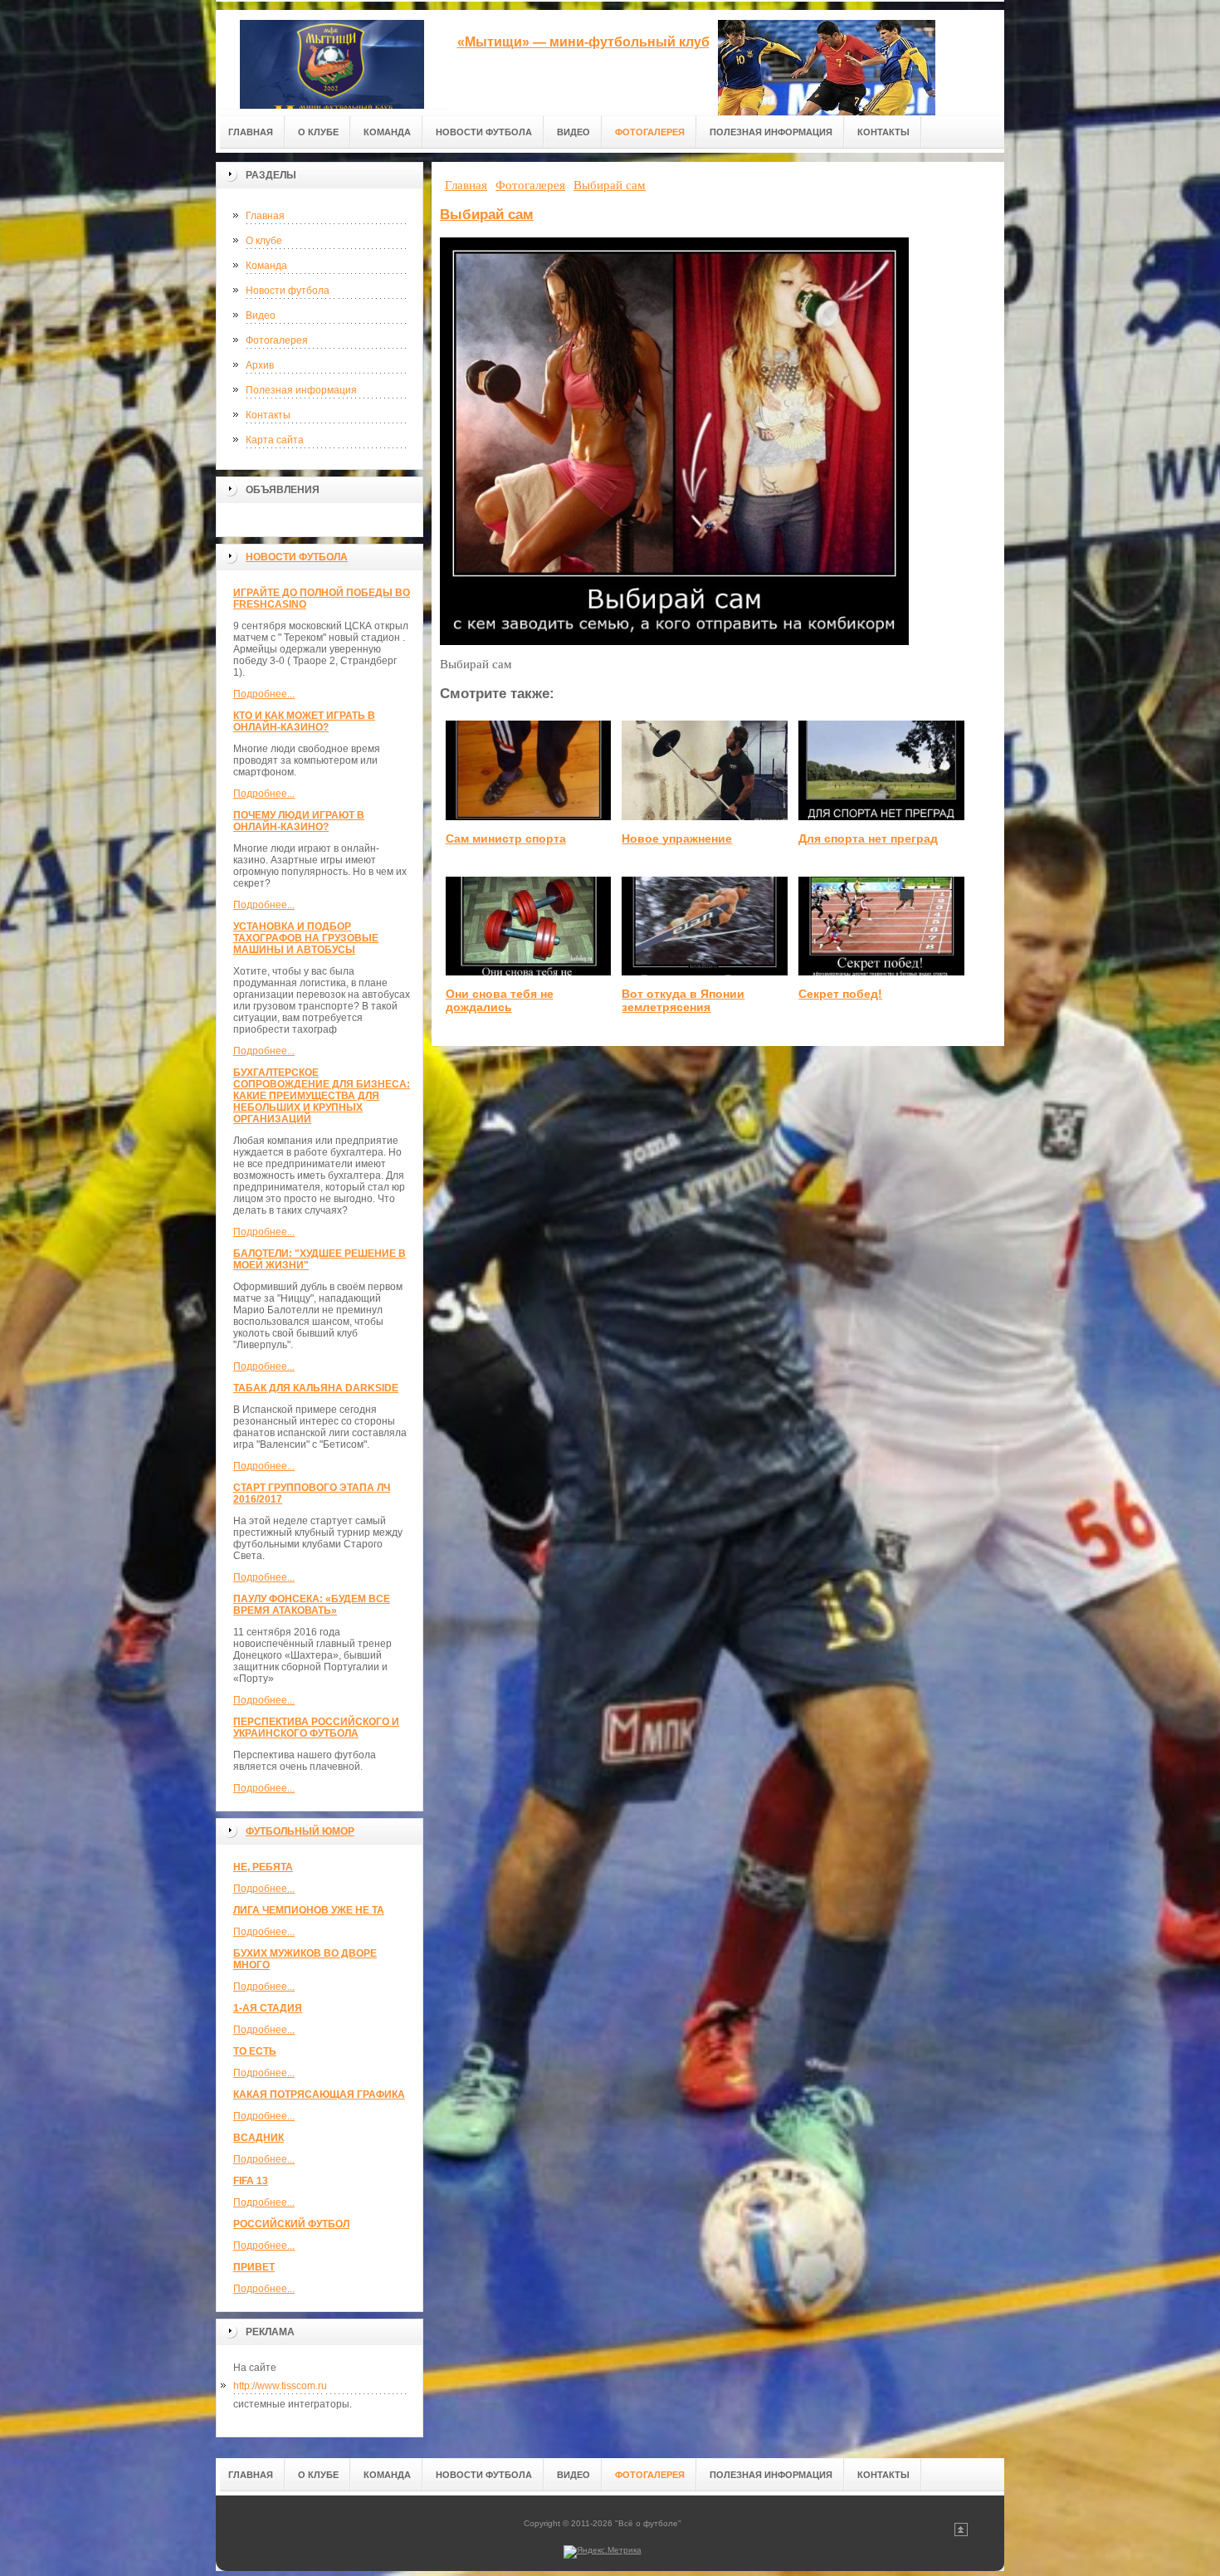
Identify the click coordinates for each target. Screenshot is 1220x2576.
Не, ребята (263, 1867)
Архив (260, 365)
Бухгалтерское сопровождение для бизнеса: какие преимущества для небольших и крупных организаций (322, 1096)
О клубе (264, 241)
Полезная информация (301, 390)
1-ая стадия (268, 2008)
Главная (265, 216)
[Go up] (961, 2533)
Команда (266, 266)
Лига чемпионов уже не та (309, 1910)
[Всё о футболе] (332, 59)
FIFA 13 (251, 2181)
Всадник (259, 2138)
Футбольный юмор (300, 1831)
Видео (261, 315)
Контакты (268, 415)
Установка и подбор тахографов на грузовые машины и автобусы (306, 938)
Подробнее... (264, 694)
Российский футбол (291, 2224)
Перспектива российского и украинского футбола (316, 1728)
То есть (255, 2051)
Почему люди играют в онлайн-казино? (299, 821)
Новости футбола (288, 291)
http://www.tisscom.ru (280, 2386)
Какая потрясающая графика (319, 2095)
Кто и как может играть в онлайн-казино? (304, 721)
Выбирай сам (487, 215)
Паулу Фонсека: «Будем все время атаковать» (312, 1605)
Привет (254, 2267)
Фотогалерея (277, 340)
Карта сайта (275, 440)
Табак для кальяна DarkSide (316, 1388)
